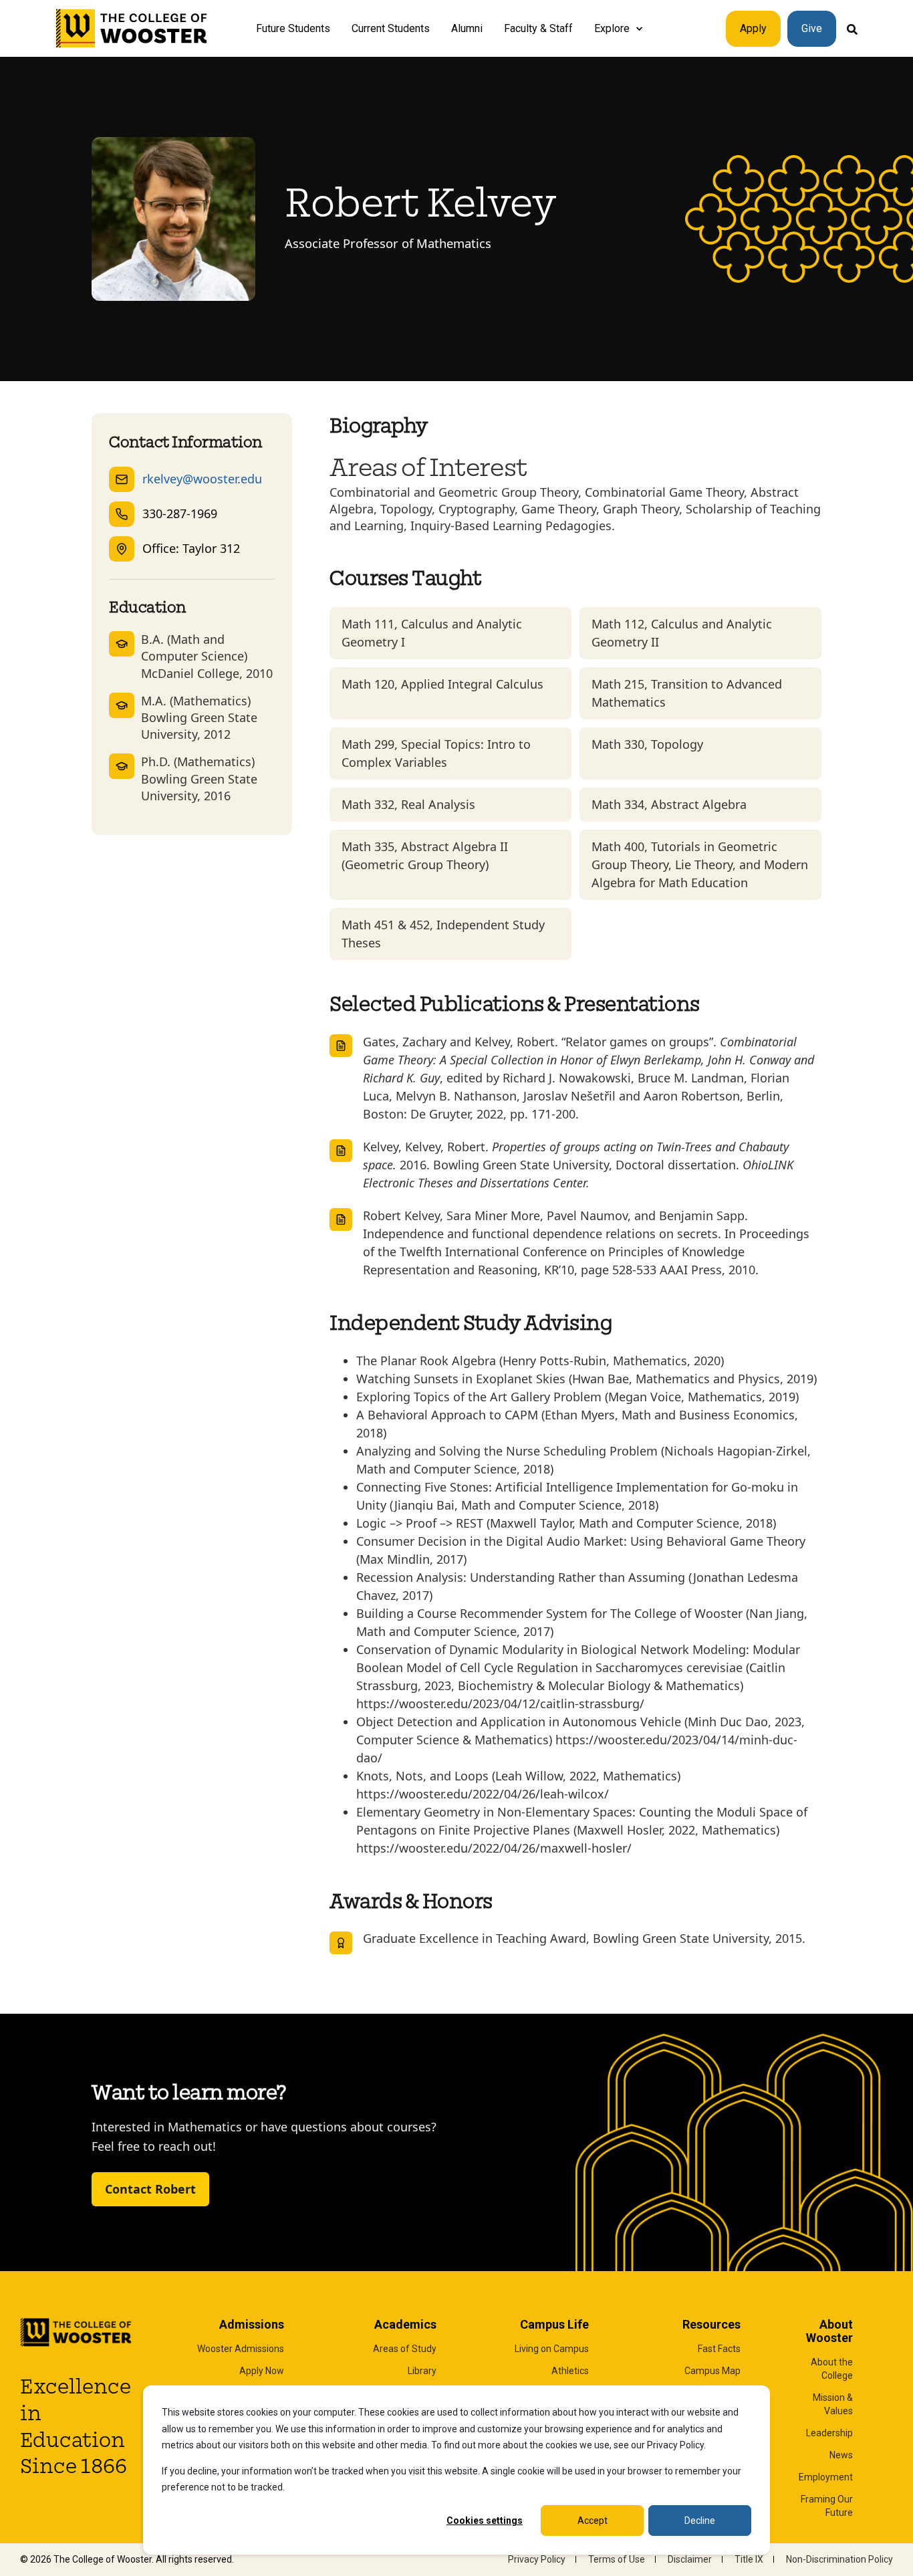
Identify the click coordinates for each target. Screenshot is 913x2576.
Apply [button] (753, 28)
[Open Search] (852, 28)
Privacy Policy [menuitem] (537, 2559)
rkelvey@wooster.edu (202, 479)
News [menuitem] (841, 2455)
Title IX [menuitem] (749, 2559)
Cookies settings (485, 2521)
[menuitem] (639, 29)
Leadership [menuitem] (829, 2433)
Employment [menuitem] (826, 2477)
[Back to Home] (132, 29)
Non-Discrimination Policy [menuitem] (839, 2559)
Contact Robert (150, 2189)
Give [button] (812, 28)
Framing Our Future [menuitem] (827, 2506)
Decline (700, 2521)
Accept (593, 2521)
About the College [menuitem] (832, 2369)
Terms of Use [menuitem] (617, 2559)
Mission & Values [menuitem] (833, 2404)
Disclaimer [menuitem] (690, 2559)
